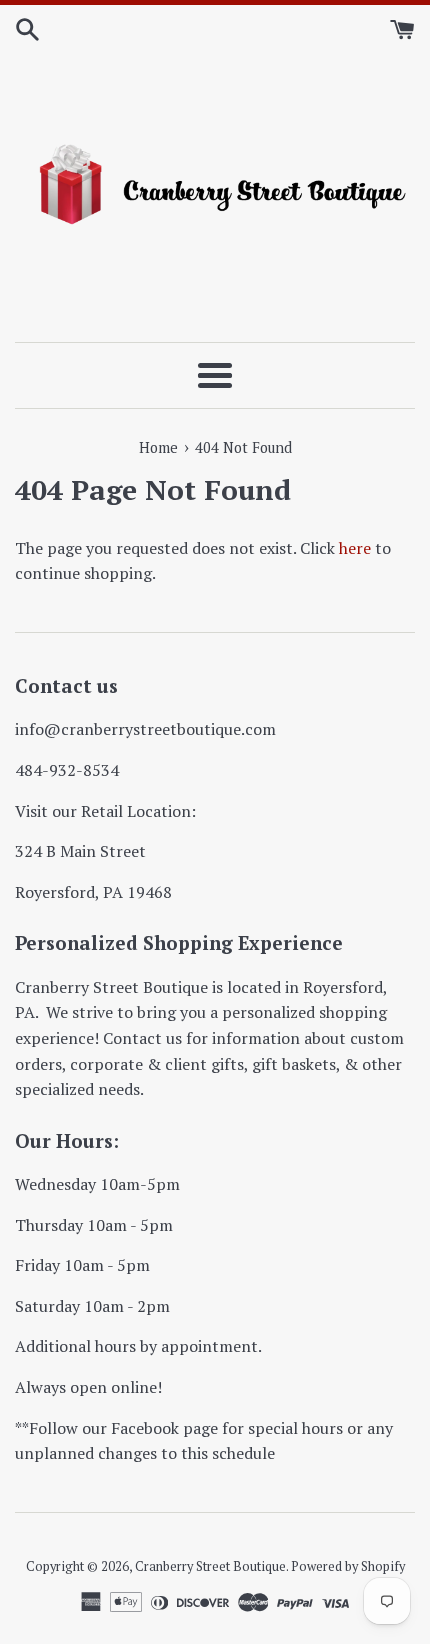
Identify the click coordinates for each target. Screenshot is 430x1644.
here (355, 548)
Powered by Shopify (348, 1566)
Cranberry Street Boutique (210, 1566)
